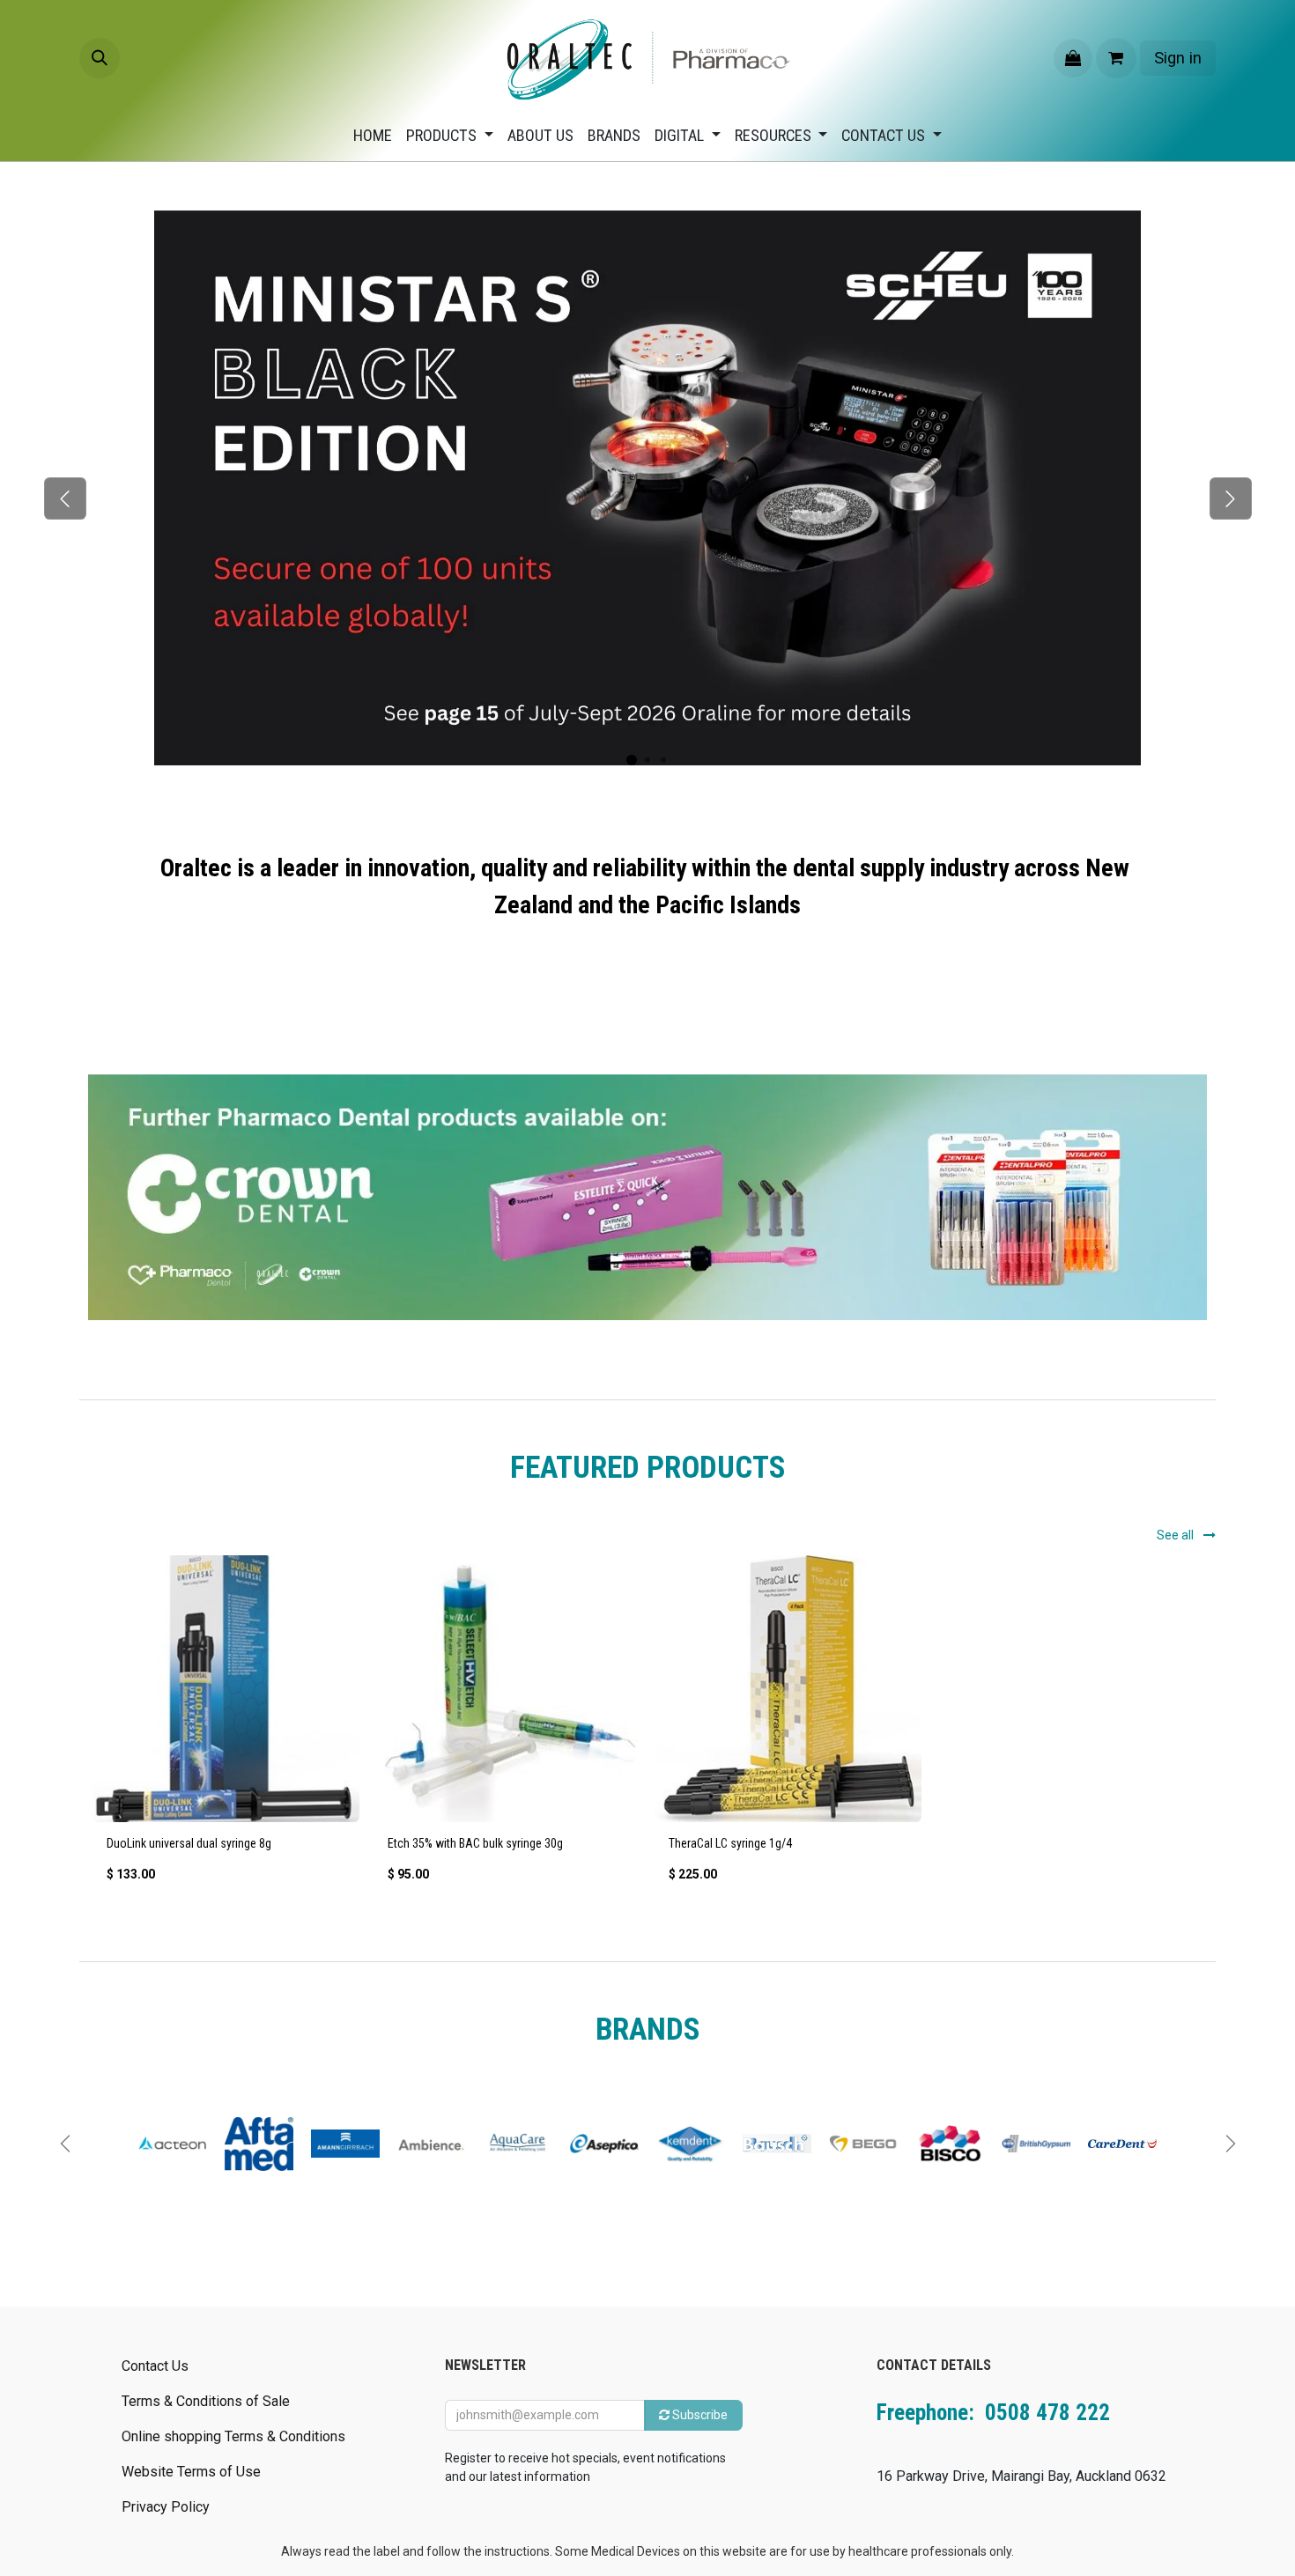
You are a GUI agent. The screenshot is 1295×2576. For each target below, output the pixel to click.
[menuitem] (373, 135)
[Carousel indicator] (632, 760)
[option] (647, 1727)
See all (1177, 1535)
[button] (100, 58)
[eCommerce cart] (1116, 58)
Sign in (1178, 58)
